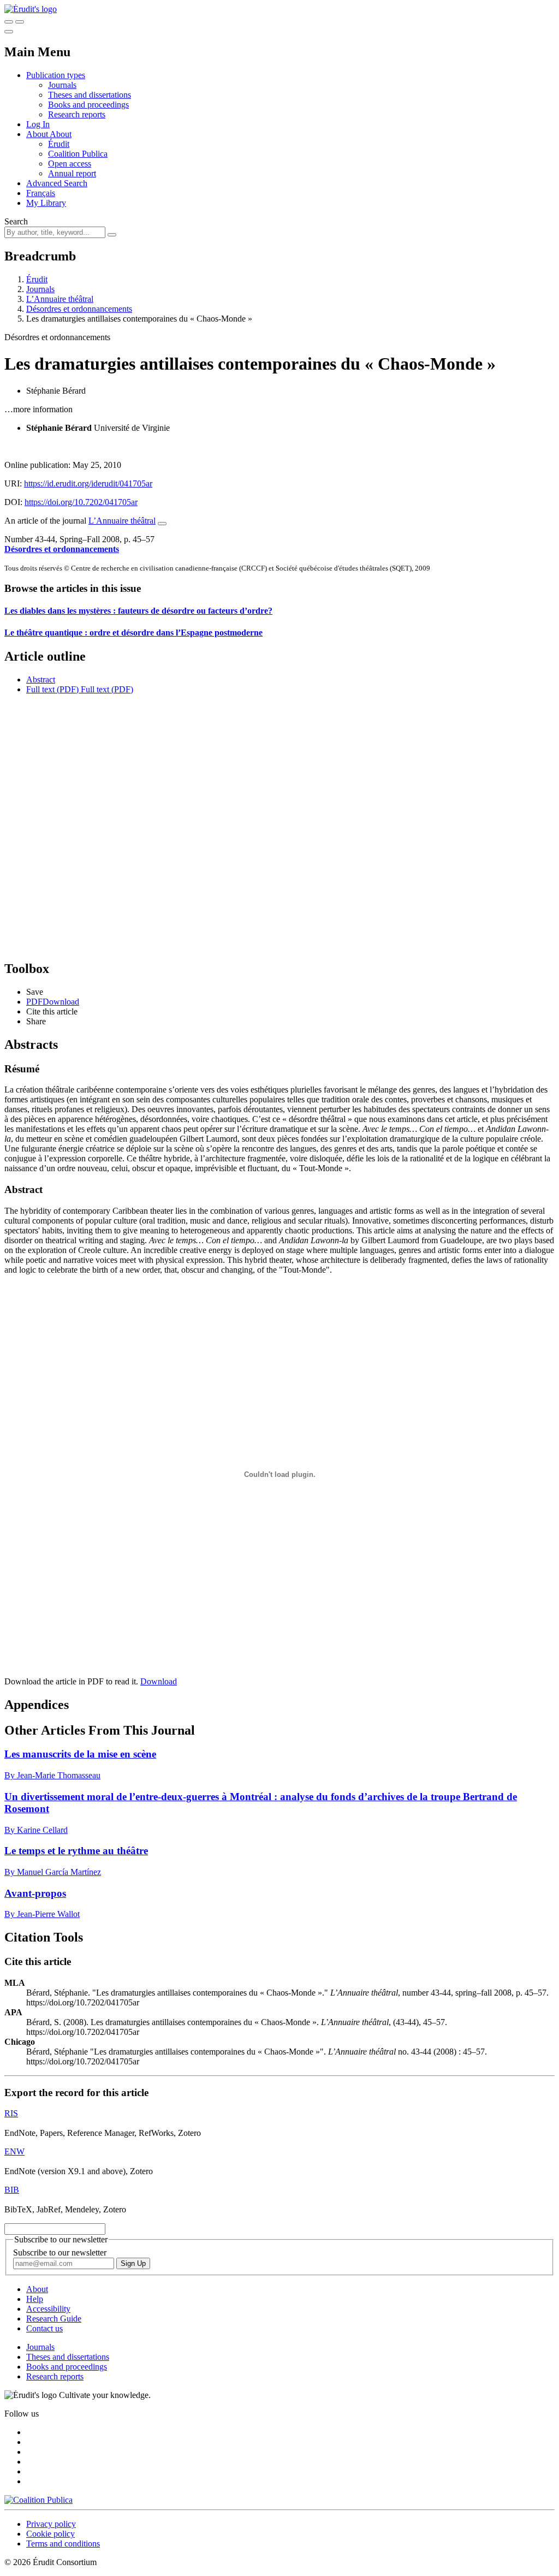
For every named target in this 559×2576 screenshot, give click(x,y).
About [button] (38, 134)
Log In (38, 124)
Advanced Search (57, 183)
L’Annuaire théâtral (60, 299)
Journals (62, 85)
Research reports (77, 114)
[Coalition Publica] (38, 2500)
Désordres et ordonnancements (79, 309)
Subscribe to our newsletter (60, 2252)
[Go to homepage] (31, 9)
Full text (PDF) (52, 689)
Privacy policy (51, 2524)
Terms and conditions (63, 2544)
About (61, 134)
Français (41, 193)
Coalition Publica (78, 154)
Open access (70, 164)
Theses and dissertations (90, 95)
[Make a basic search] (9, 22)
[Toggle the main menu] (9, 32)
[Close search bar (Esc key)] (20, 22)
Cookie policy (50, 2534)
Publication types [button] (56, 75)
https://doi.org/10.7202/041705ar (81, 502)
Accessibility (48, 2309)
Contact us (44, 2328)
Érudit (59, 144)
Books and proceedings (88, 105)
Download (159, 1681)
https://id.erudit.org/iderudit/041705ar (88, 483)
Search (16, 221)
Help (35, 2299)
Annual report (72, 173)
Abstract (41, 679)
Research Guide (54, 2319)
